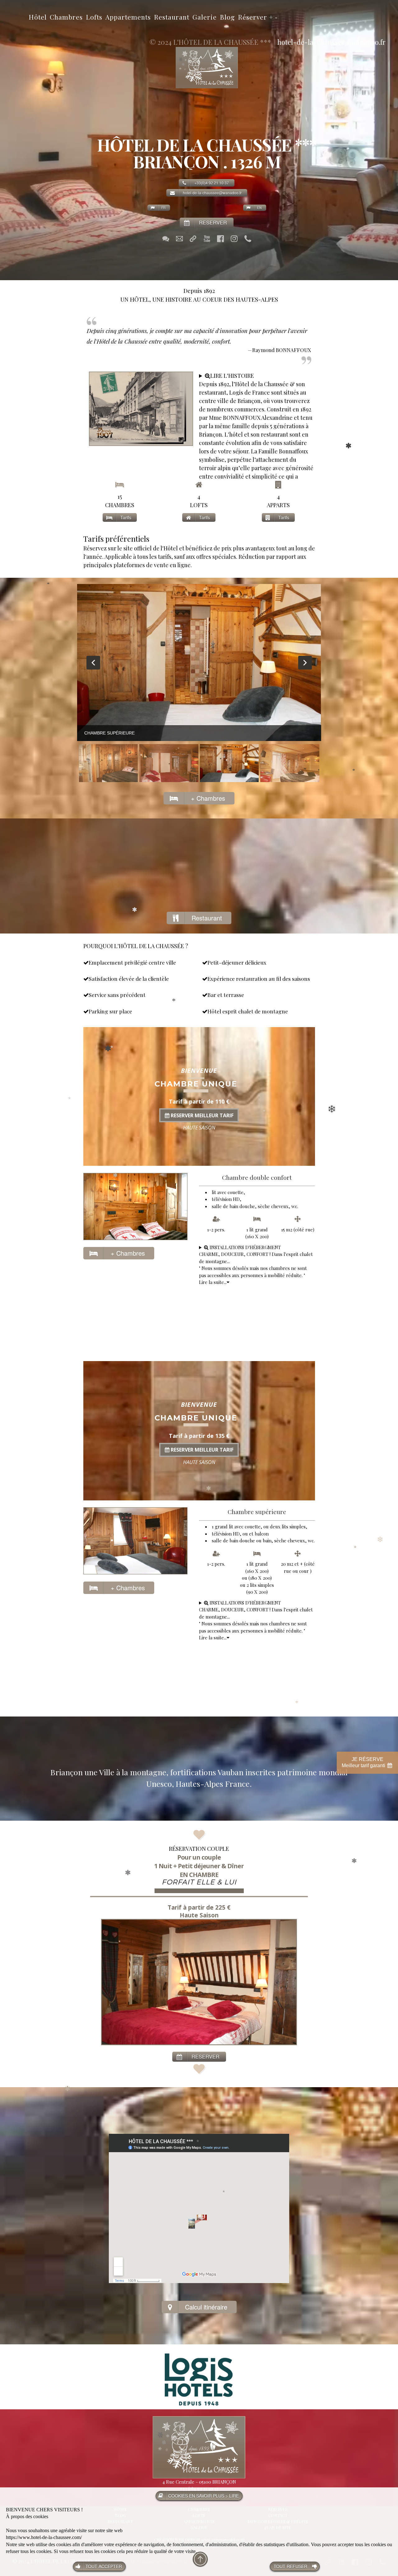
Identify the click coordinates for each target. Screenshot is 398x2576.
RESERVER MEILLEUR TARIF (201, 1115)
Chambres (66, 17)
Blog (227, 17)
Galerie (205, 17)
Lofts (94, 17)
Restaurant (172, 17)
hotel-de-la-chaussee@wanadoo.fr (331, 42)
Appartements (128, 17)
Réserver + (256, 17)
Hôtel (38, 17)
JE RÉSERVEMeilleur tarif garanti (364, 1762)
